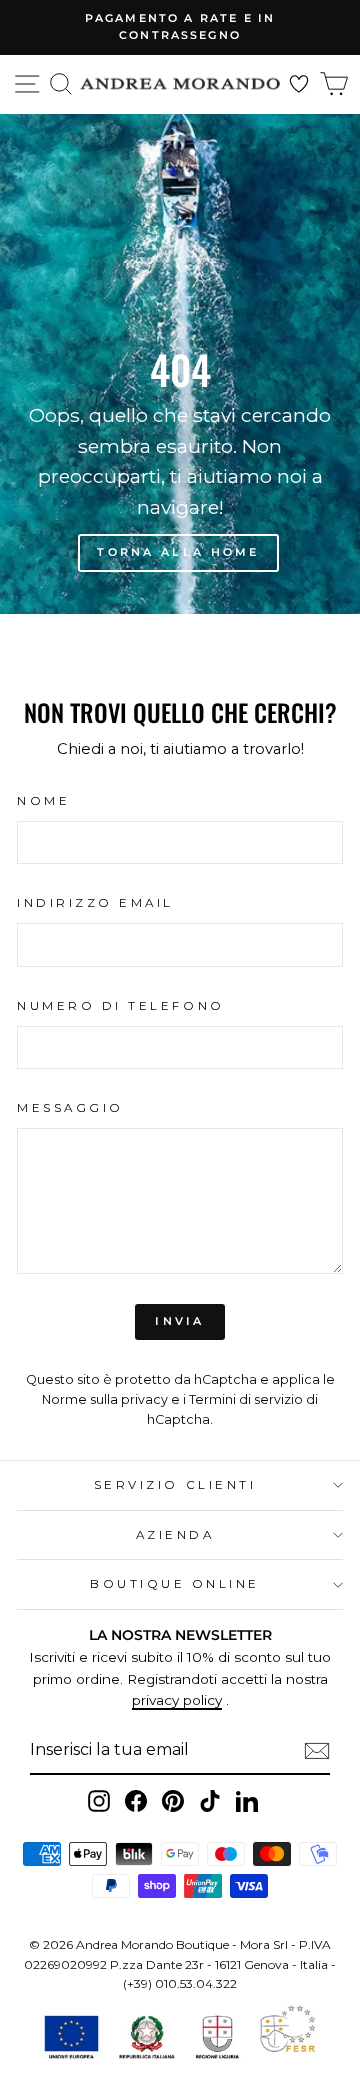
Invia (180, 1321)
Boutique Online (175, 1584)
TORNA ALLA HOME (178, 552)
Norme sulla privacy (105, 1399)
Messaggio (70, 1108)
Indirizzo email (95, 903)
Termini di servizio (246, 1399)
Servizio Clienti (175, 1485)
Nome (43, 801)
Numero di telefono (121, 1006)
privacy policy (177, 1700)
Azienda (175, 1535)
